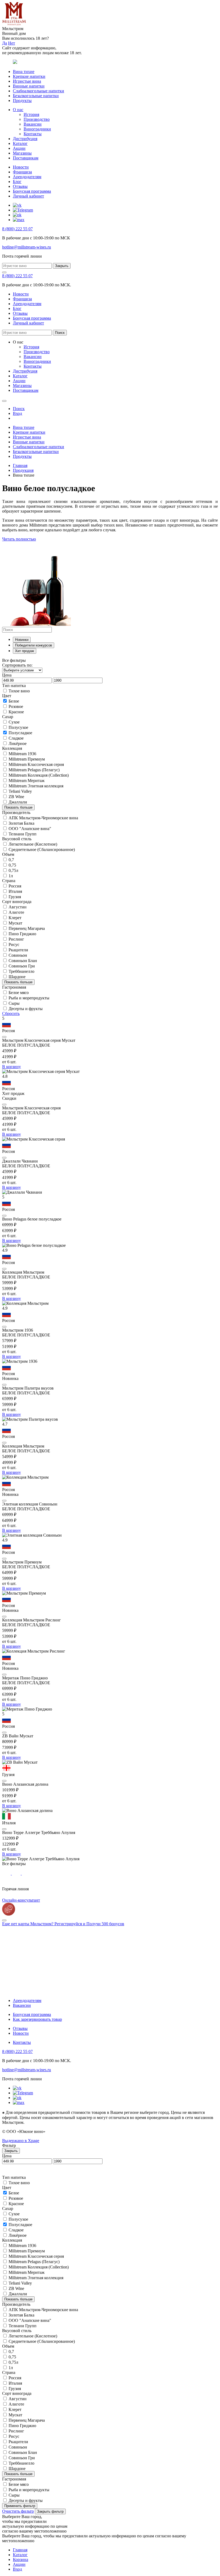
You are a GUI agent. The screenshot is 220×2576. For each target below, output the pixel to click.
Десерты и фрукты (26, 1009)
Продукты (22, 101)
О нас (18, 110)
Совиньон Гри (22, 966)
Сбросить (11, 1013)
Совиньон (18, 955)
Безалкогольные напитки (36, 96)
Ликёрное (18, 743)
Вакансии (33, 124)
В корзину (12, 1067)
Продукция (23, 470)
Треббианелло (21, 971)
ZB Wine (16, 797)
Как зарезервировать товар (37, 2019)
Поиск (60, 333)
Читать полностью (19, 539)
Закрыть (62, 266)
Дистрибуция (25, 139)
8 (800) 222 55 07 (17, 229)
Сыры (14, 1003)
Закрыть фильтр (50, 2511)
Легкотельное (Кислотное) (33, 844)
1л (11, 876)
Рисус (14, 944)
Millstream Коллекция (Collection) (39, 775)
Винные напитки (29, 86)
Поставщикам (26, 158)
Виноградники (37, 129)
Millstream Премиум (27, 759)
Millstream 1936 (22, 754)
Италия (15, 891)
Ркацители (18, 950)
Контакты (33, 134)
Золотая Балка (21, 823)
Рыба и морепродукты (29, 998)
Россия (15, 886)
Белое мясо (19, 993)
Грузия (15, 897)
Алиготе (16, 912)
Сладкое (16, 738)
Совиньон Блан (23, 961)
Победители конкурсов (34, 645)
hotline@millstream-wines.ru (27, 247)
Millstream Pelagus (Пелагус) (34, 770)
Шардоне (17, 977)
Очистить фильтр (18, 2511)
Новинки (22, 640)
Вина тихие (24, 72)
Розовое (16, 706)
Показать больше (18, 807)
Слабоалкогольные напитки (38, 91)
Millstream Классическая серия (36, 764)
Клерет (15, 918)
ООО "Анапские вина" (30, 829)
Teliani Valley (20, 791)
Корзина (21, 2559)
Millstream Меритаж (27, 781)
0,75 (12, 865)
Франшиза (22, 172)
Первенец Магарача (27, 928)
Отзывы (20, 186)
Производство (37, 119)
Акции (19, 148)
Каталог (20, 143)
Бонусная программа (32, 191)
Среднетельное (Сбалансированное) (42, 849)
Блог (17, 182)
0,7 (11, 860)
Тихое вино (19, 691)
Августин (18, 907)
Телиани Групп (23, 834)
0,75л (13, 870)
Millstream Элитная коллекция (36, 786)
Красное (16, 712)
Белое (14, 701)
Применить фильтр (20, 2506)
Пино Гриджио (22, 934)
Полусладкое (20, 733)
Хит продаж (25, 651)
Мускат (15, 923)
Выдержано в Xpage (21, 2141)
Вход (17, 2569)
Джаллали (18, 802)
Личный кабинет (28, 196)
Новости (21, 167)
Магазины (22, 153)
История (31, 114)
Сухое (14, 722)
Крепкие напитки (29, 76)
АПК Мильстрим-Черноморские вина (43, 818)
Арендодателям (27, 177)
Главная (20, 465)
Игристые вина (27, 81)
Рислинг (16, 939)
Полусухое (18, 727)
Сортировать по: (17, 665)
